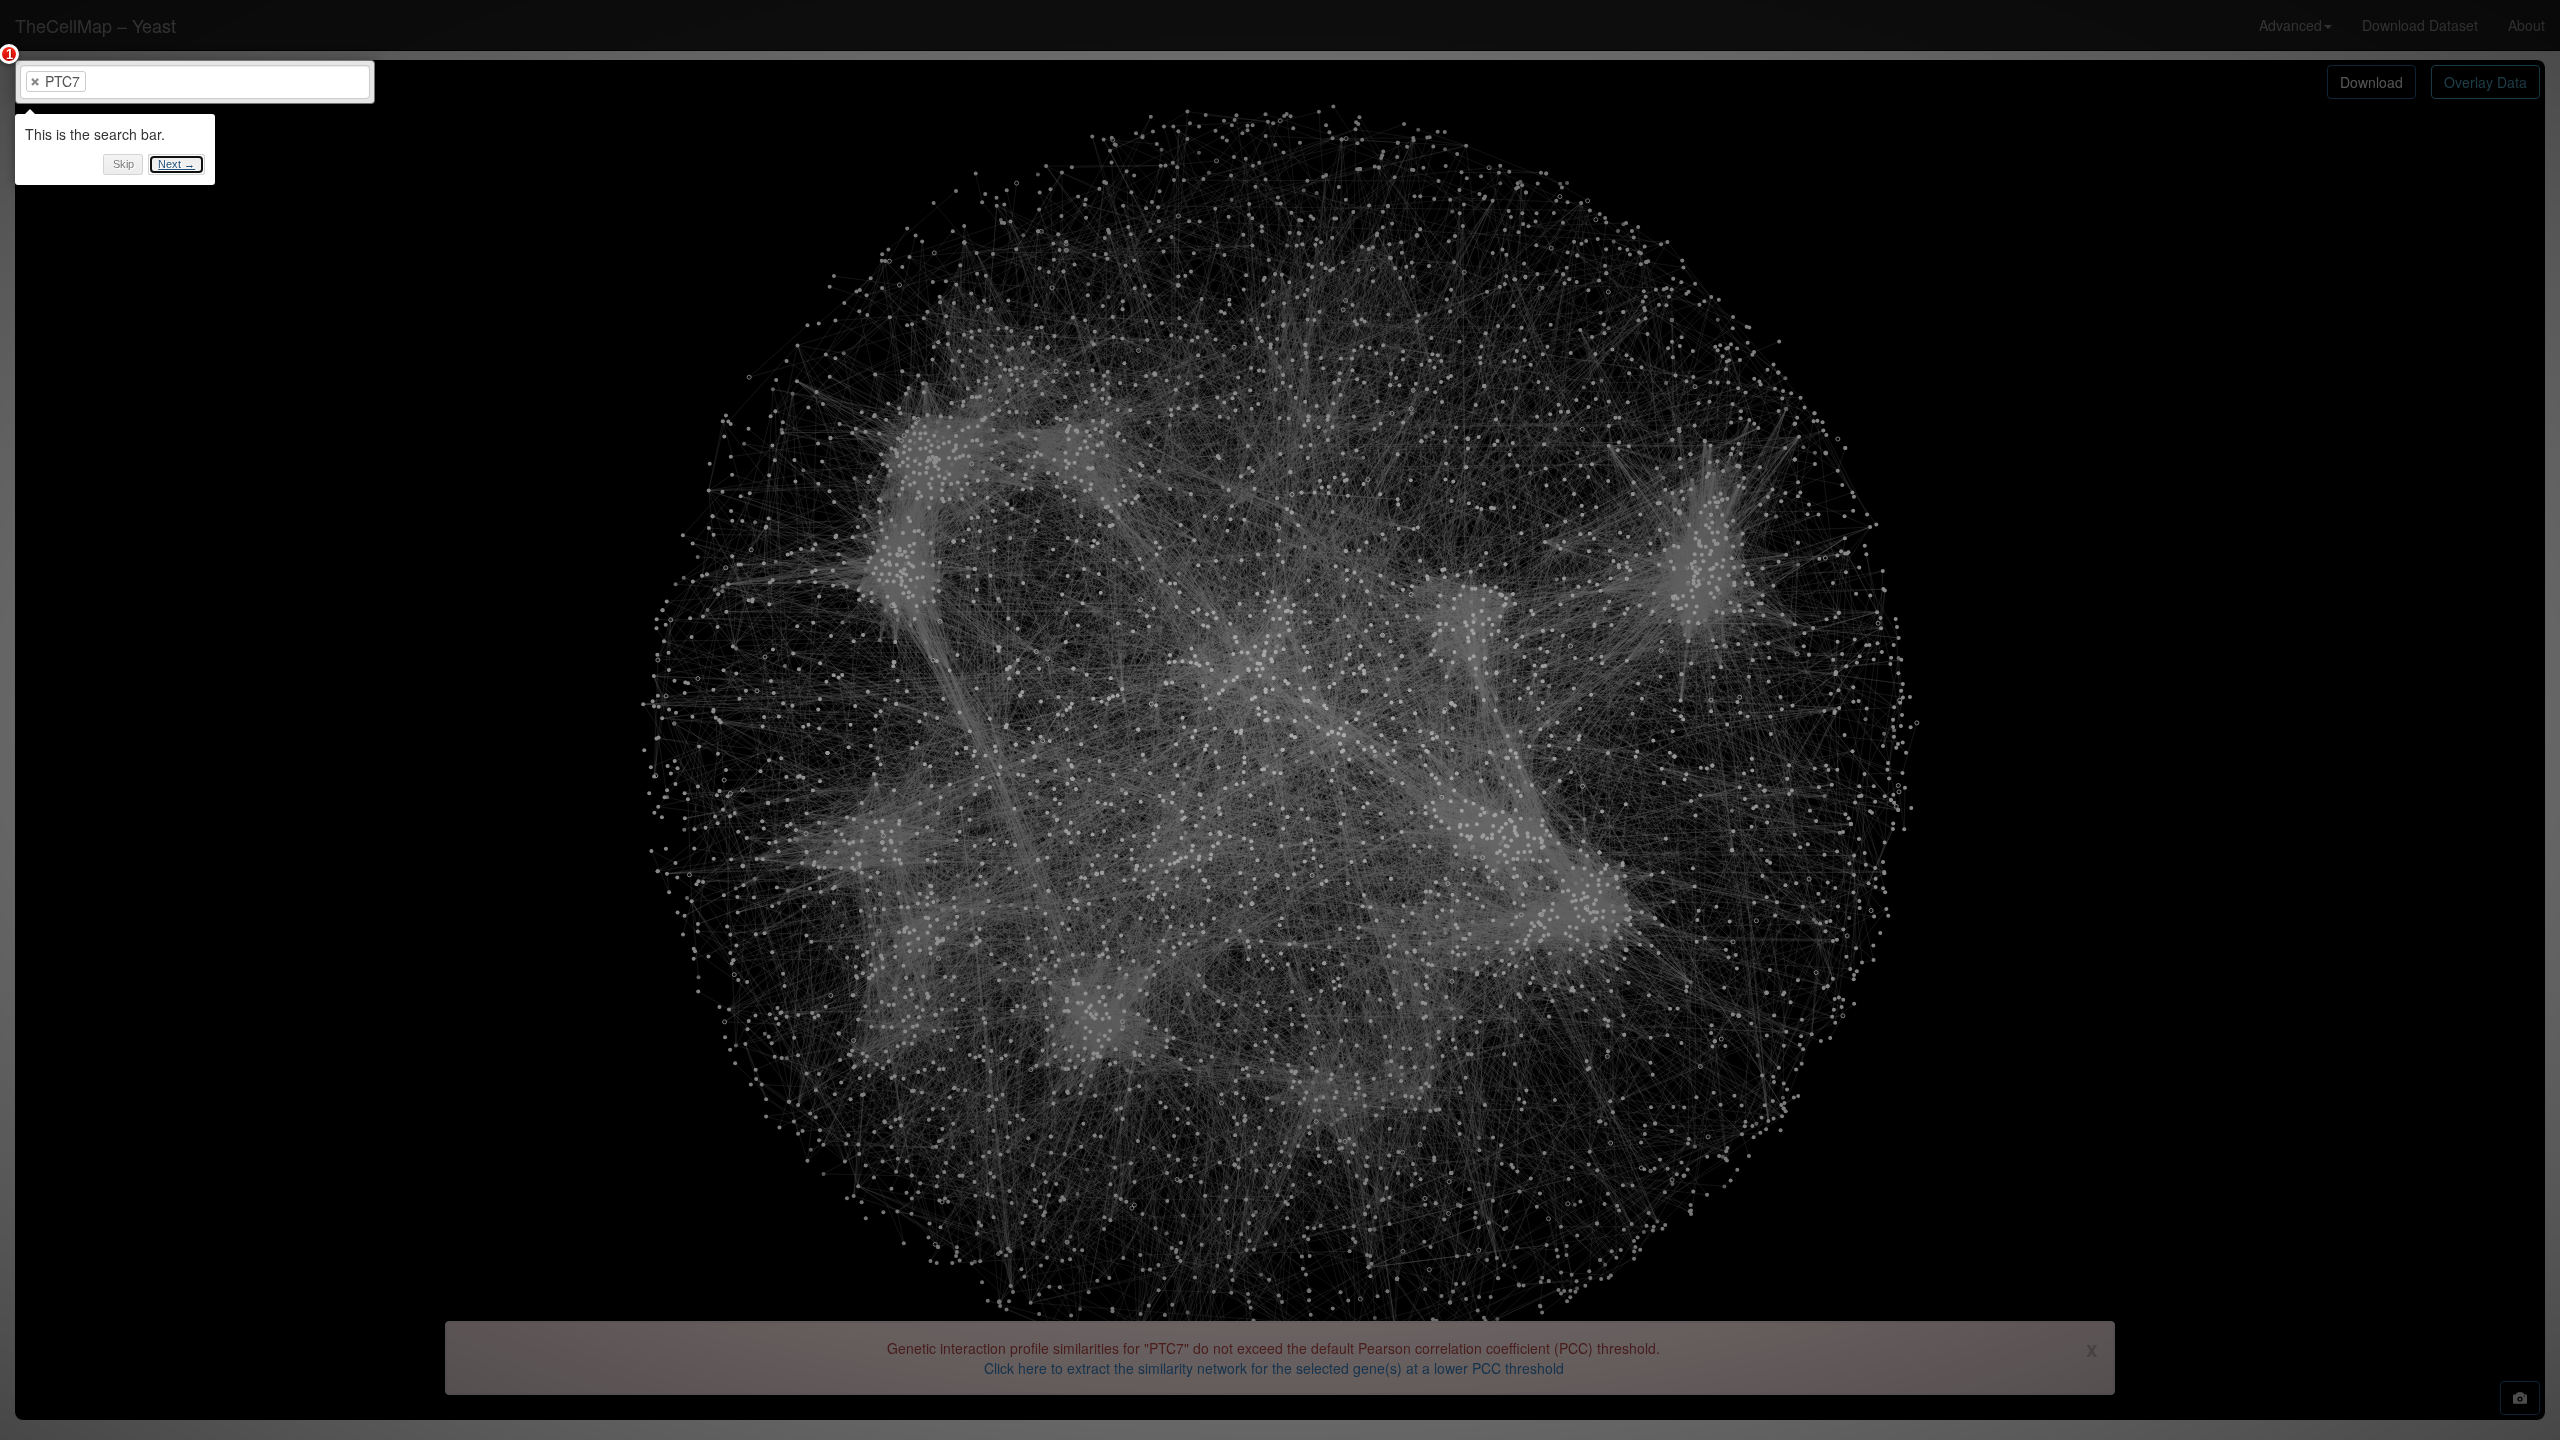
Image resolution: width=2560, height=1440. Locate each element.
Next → (176, 164)
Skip (123, 164)
